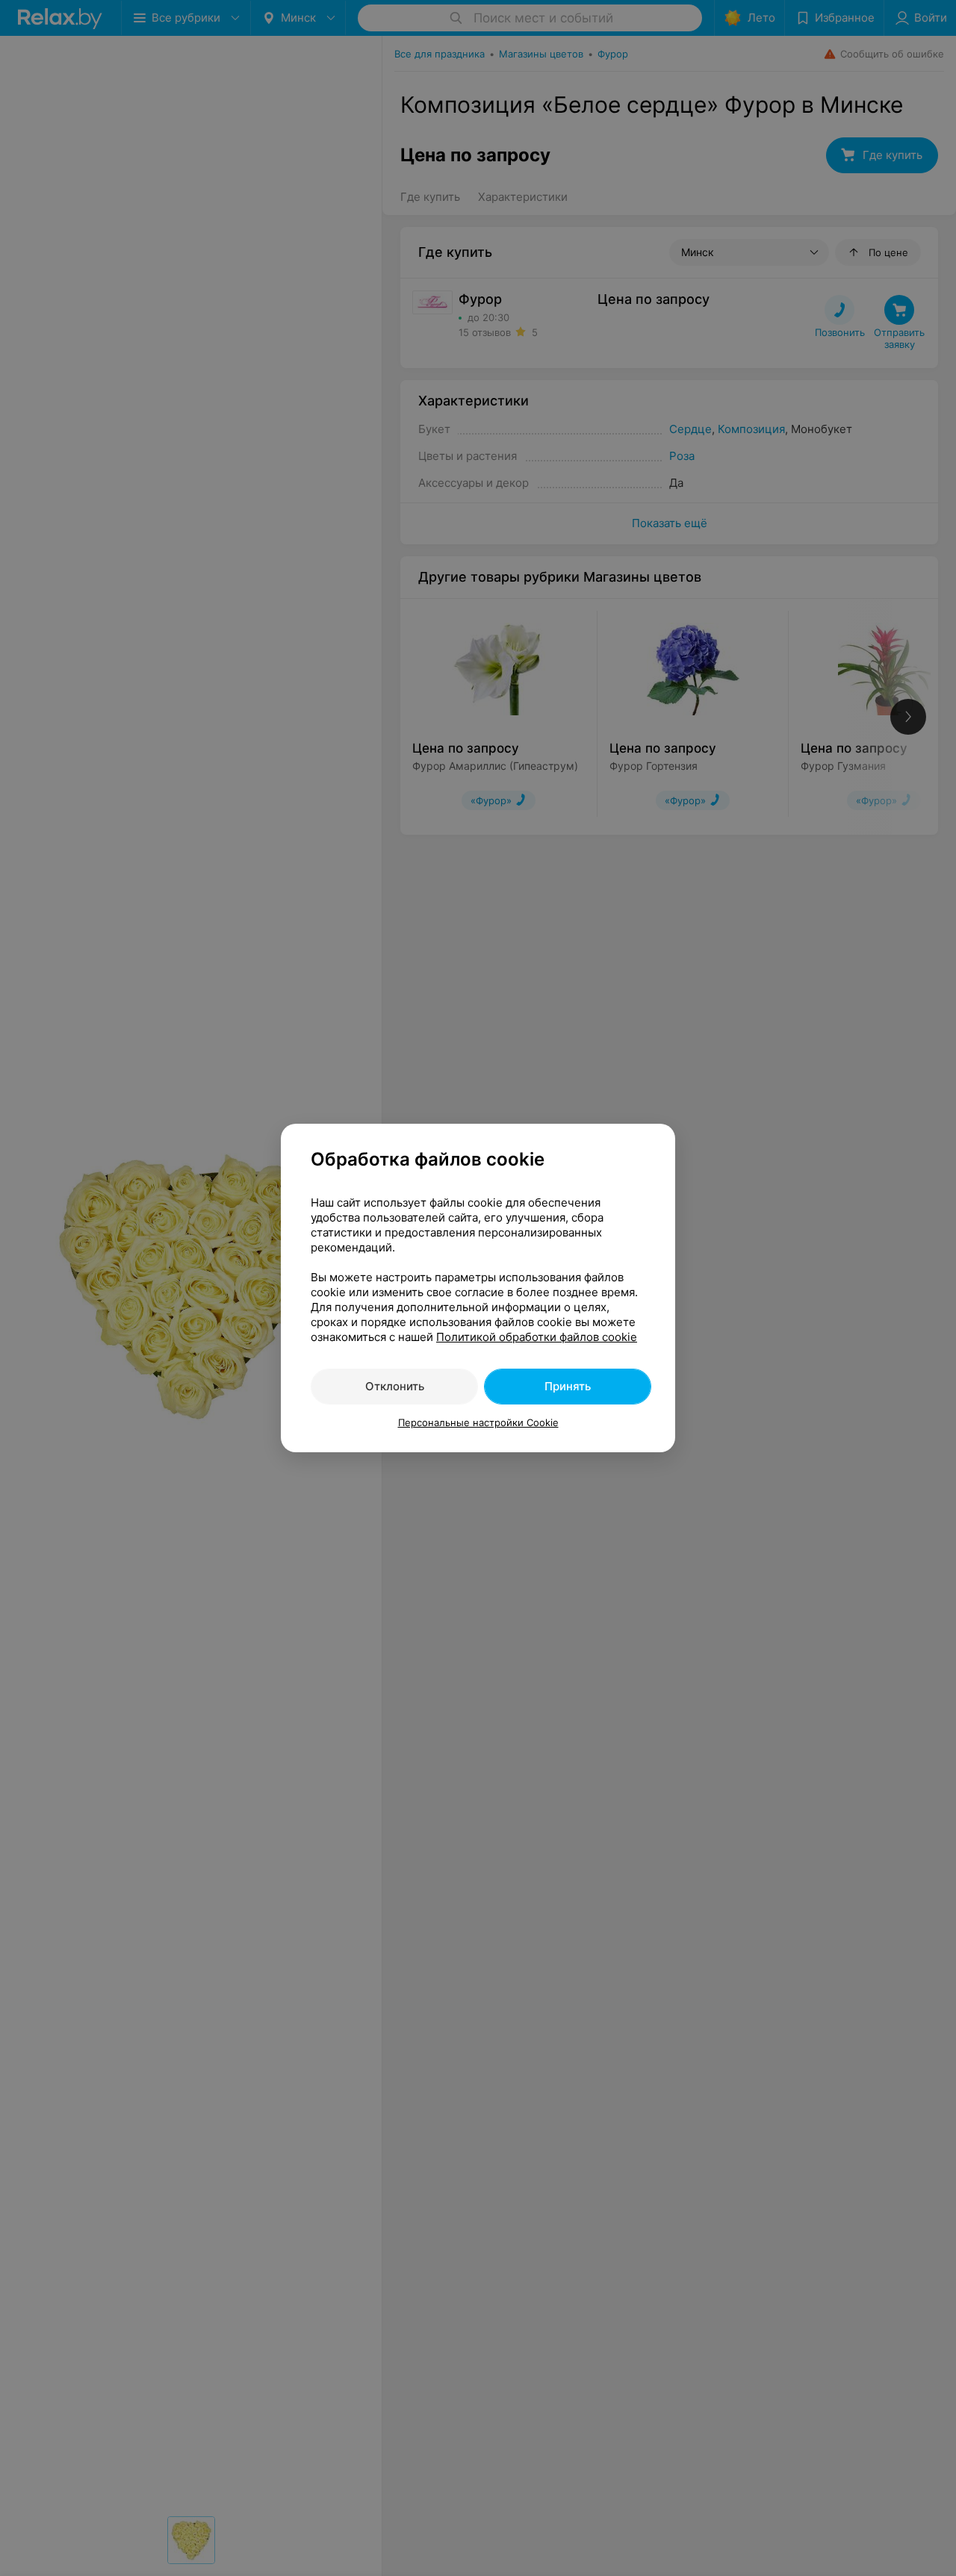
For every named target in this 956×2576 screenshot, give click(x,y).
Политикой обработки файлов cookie (537, 1337)
